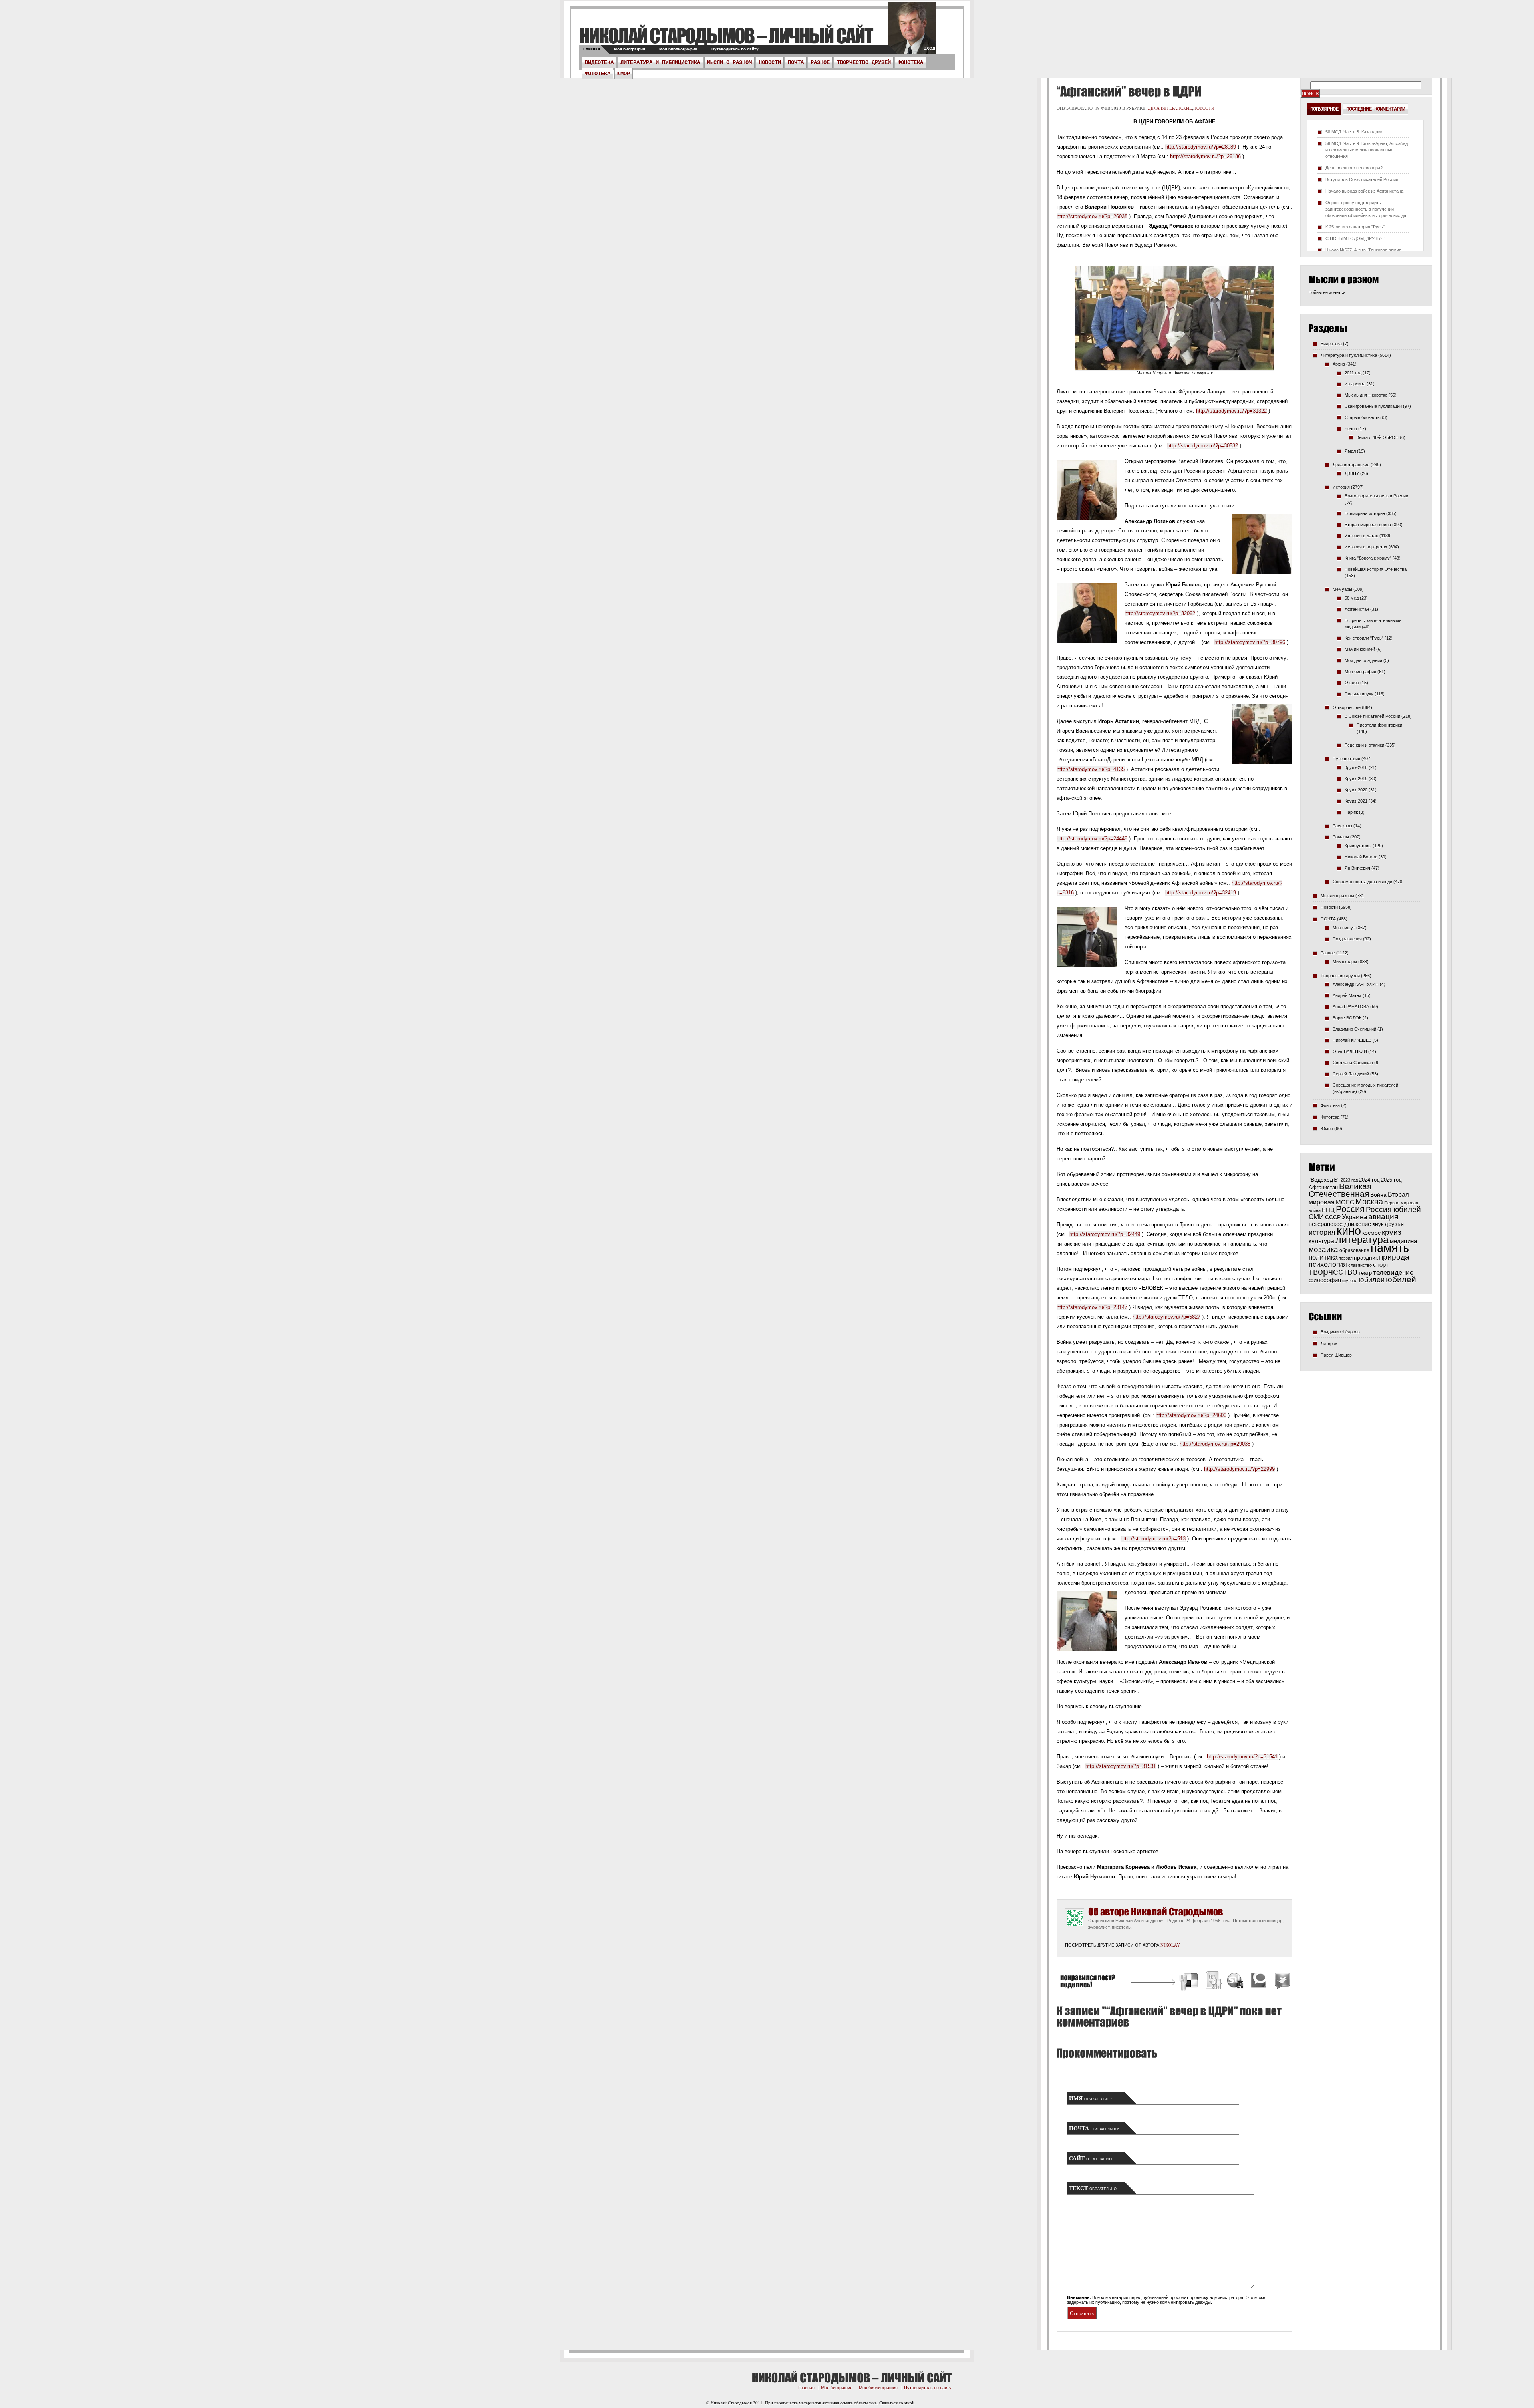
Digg (1214, 1982)
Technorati (1259, 1982)
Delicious (1190, 1982)
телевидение (1393, 1273)
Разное (820, 62)
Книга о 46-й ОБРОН (1378, 437)
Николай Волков (1361, 857)
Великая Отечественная (1340, 1190)
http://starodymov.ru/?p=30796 (1250, 642)
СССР (1333, 1217)
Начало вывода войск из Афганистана (1364, 191)
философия (1325, 1280)
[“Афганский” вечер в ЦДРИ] (1128, 91)
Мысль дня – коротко (1366, 395)
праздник (1366, 1258)
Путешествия (1346, 759)
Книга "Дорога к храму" (1368, 558)
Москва (1369, 1202)
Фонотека (910, 62)
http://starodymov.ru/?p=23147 (1092, 1307)
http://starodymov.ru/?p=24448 (1092, 839)
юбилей (1401, 1279)
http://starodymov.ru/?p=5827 (1166, 1317)
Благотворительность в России (1376, 496)
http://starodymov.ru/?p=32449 (1105, 1234)
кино (1349, 1231)
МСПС (1345, 1202)
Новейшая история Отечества (1376, 569)
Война (1378, 1195)
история (1322, 1232)
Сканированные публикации (1373, 406)
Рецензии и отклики (1364, 745)
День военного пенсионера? (1354, 168)
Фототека (598, 74)
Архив (1339, 364)
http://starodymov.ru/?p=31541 (1242, 1757)
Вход (929, 48)
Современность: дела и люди (1362, 882)
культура (1321, 1241)
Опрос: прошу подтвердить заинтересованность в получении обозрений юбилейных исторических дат (1367, 209)
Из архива (1355, 384)
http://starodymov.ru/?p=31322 (1231, 411)
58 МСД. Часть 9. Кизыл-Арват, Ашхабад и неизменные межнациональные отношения (1367, 150)
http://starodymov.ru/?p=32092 (1160, 613)
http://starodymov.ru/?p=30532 (1203, 446)
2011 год (1353, 373)
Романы (1341, 837)
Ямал (1350, 451)
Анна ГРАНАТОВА (1351, 1007)
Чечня (1351, 429)
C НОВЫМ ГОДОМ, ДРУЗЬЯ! (1355, 238)
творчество (1333, 1272)
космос (1371, 1233)
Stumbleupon (1236, 1982)
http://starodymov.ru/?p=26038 (1092, 216)
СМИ (1316, 1217)
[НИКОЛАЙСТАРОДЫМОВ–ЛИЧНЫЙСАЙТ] (726, 35)
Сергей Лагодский (1351, 1074)
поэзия (1346, 1258)
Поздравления (1347, 939)
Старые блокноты (1363, 417)
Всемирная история (1365, 513)
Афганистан (1357, 609)
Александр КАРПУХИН (1356, 984)
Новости (770, 62)
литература (1362, 1240)
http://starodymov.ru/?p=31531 (1121, 1766)
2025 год (1391, 1180)
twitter (912, 32)
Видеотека (599, 62)
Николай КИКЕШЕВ (1352, 1040)
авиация (1383, 1217)
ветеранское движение (1340, 1224)
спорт (1381, 1265)
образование (1354, 1250)
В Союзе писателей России (1372, 716)
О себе (1352, 683)
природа (1394, 1257)
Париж (1351, 812)
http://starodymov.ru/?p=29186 (1205, 156)
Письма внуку (1359, 694)
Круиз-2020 (1356, 790)
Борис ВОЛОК (1347, 1018)
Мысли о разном (729, 62)
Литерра (1329, 1343)
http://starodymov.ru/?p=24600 (1191, 1415)
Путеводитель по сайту (735, 49)
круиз (1392, 1232)
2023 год (1349, 1180)
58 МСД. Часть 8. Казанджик (1354, 132)
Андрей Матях (1347, 995)
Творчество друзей (864, 62)
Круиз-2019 (1356, 779)
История (1341, 487)
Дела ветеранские (1170, 108)
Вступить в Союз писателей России (1362, 179)
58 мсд (1352, 598)
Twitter (1281, 1982)
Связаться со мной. (897, 2403)
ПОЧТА (796, 62)
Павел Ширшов (1336, 1355)
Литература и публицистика (660, 62)
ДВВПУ (1352, 473)
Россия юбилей (1393, 1209)
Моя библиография (678, 49)
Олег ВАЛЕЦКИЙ (1350, 1051)
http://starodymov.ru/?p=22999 (1239, 1469)
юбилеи (1372, 1280)
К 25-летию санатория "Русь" (1355, 227)
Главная (592, 49)
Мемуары (1342, 589)
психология (1328, 1264)
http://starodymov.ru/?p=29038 (1215, 1444)
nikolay (1170, 1945)
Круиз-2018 (1356, 767)
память (1390, 1248)
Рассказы (1342, 826)
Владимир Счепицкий (1354, 1029)
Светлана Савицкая (1353, 1063)
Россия (1350, 1209)
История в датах (1361, 536)
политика (1323, 1257)
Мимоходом (1345, 962)
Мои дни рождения (1363, 660)
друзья (1394, 1224)
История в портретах (1366, 547)
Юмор (624, 74)
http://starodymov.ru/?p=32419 (1201, 893)
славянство (1360, 1265)
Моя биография (630, 49)
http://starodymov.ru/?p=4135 (1091, 769)
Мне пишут (1344, 928)
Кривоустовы (1358, 846)
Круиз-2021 (1356, 801)
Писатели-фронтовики (1379, 725)
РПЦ (1328, 1210)
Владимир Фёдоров (1340, 1332)
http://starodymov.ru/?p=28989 (1201, 147)
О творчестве (1347, 707)
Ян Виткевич (1357, 868)
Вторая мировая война (1368, 525)
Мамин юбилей (1360, 649)
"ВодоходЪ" (1324, 1180)
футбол (1350, 1281)
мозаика (1323, 1249)
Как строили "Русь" (1364, 638)
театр (1365, 1273)
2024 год (1369, 1180)
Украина (1354, 1217)
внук (1378, 1224)
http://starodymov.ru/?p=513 (1153, 1539)
